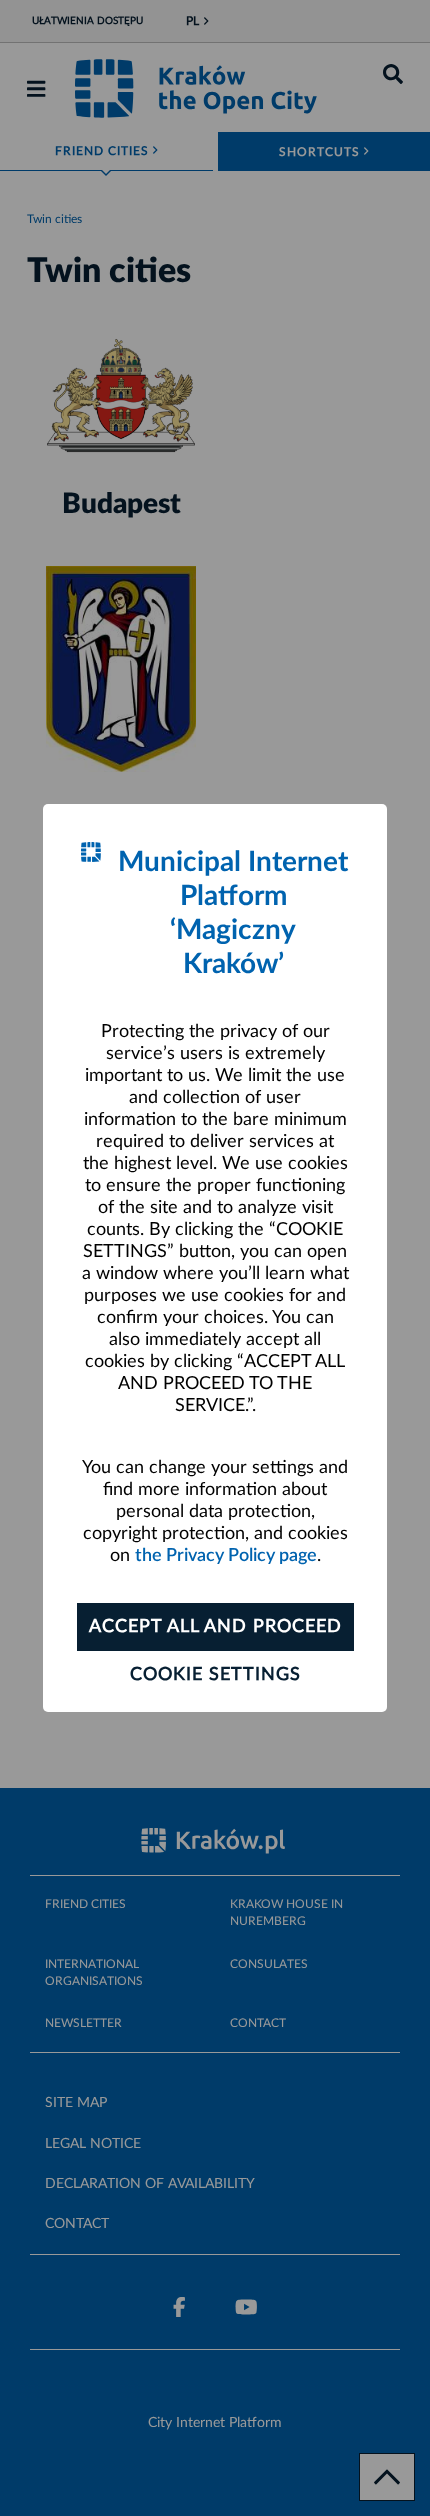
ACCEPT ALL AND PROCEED (215, 1627)
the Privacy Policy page (226, 1556)
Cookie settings (215, 1675)
